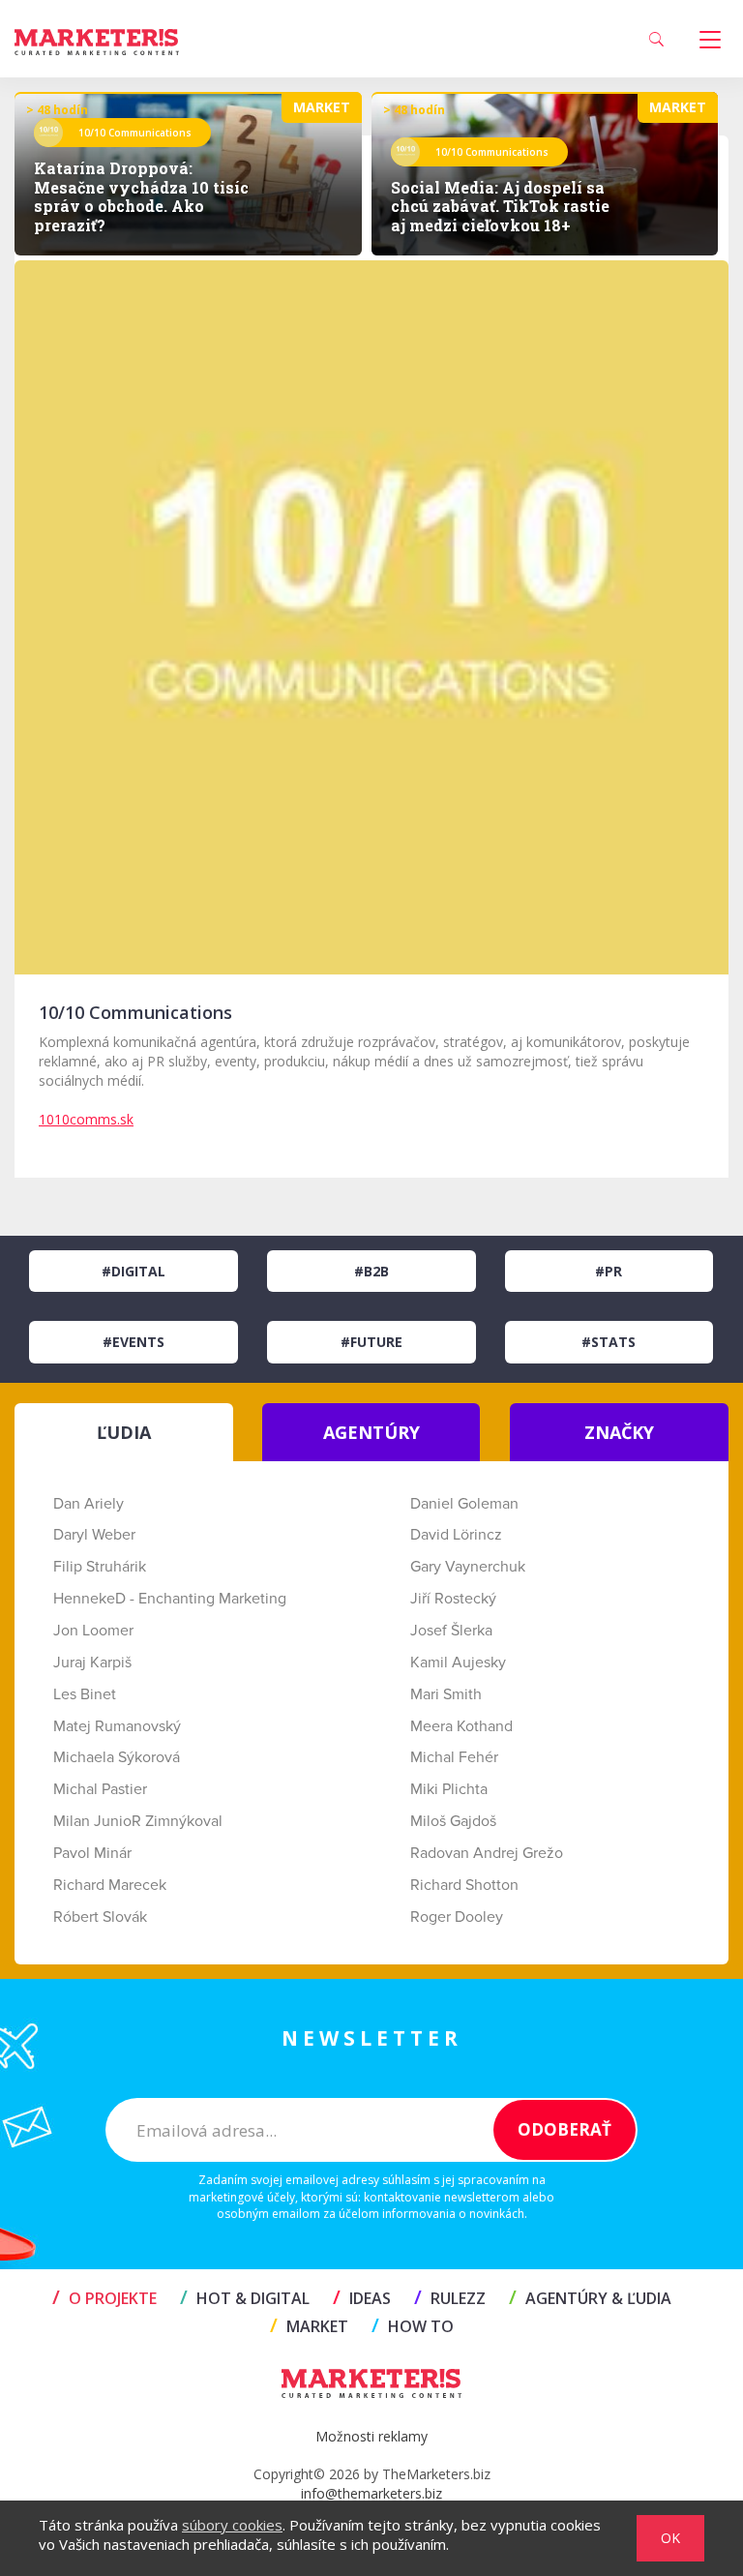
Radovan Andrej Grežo (487, 1853)
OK (670, 2538)
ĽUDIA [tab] (124, 1432)
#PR (609, 1271)
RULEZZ (450, 2298)
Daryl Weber (94, 1535)
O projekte (104, 2298)
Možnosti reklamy (371, 2436)
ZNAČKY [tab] (619, 1432)
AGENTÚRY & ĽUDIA (590, 2298)
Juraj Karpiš (92, 1662)
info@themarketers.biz (371, 2493)
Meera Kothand (461, 1726)
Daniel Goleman (464, 1504)
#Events (134, 1342)
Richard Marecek (110, 1885)
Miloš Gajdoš (453, 1821)
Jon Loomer (93, 1631)
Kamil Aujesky (458, 1662)
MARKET (309, 2326)
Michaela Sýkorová (117, 1757)
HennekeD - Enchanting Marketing (170, 1599)
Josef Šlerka (451, 1631)
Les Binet (85, 1694)
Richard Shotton (464, 1885)
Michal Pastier (100, 1789)
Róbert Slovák (100, 1917)
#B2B (371, 1271)
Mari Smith (446, 1694)
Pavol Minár (92, 1853)
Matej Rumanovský (117, 1726)
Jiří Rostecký (453, 1599)
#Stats (609, 1342)
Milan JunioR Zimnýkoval (138, 1821)
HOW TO (413, 2326)
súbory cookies (232, 2525)
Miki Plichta (449, 1789)
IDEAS (362, 2298)
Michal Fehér (454, 1757)
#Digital (134, 1271)
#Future (371, 1342)
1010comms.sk (86, 1119)
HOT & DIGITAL (245, 2298)
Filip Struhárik (100, 1567)
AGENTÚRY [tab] (371, 1432)
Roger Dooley (457, 1917)
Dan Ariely (89, 1504)
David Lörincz (456, 1535)
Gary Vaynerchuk (468, 1567)
